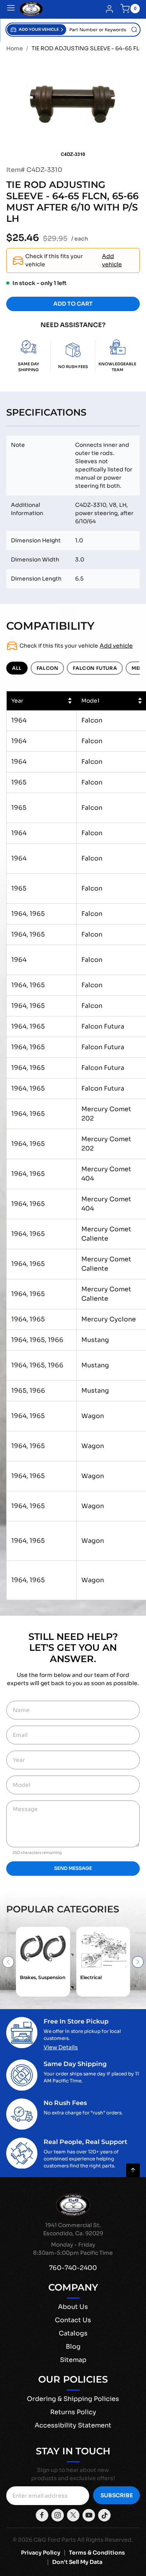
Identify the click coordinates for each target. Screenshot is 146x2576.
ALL (17, 668)
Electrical (91, 1977)
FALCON (47, 668)
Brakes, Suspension (43, 1977)
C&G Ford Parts (55, 2540)
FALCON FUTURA (95, 668)
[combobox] (103, 30)
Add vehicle (112, 260)
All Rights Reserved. (105, 2540)
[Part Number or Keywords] (134, 30)
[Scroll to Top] (133, 2170)
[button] (37, 30)
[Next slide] (138, 1962)
